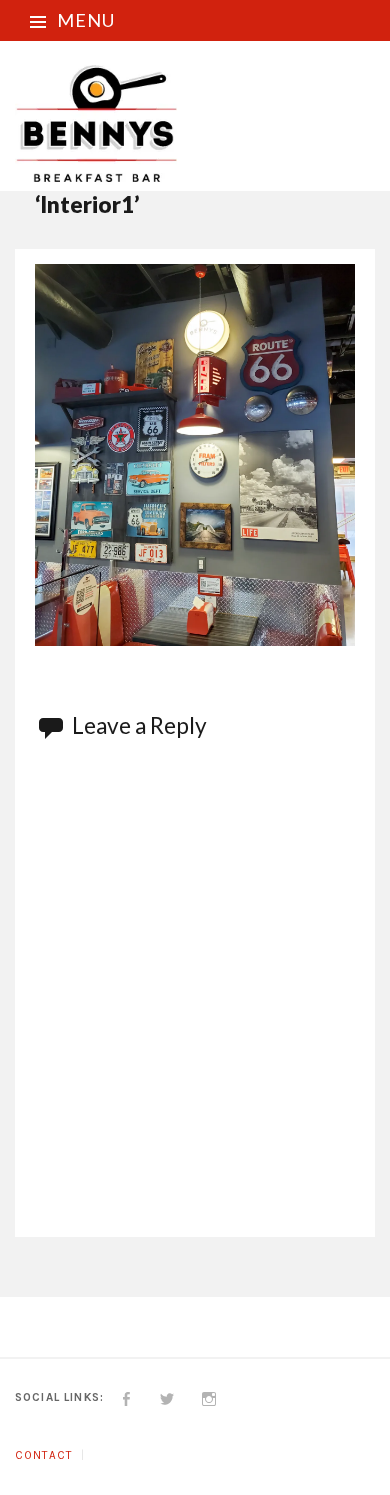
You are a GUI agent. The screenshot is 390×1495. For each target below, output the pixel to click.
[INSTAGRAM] (209, 1397)
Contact (43, 1455)
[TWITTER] (167, 1397)
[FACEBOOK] (126, 1397)
